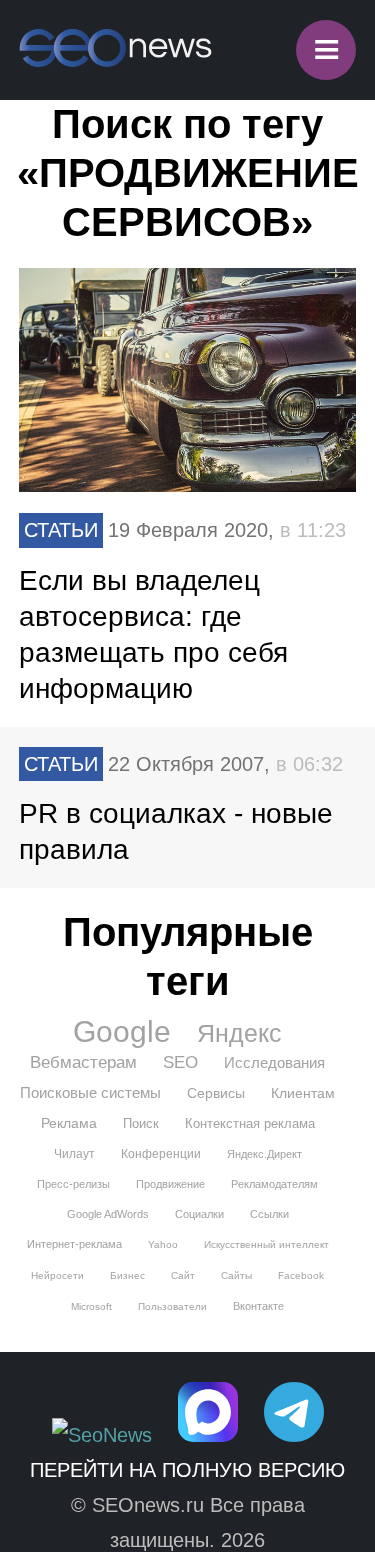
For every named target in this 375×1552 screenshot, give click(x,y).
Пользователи (172, 1306)
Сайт (183, 1275)
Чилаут (74, 1154)
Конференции (161, 1154)
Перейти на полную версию (187, 1470)
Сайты (236, 1275)
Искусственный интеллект (266, 1244)
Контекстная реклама (250, 1123)
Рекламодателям (274, 1184)
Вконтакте (258, 1306)
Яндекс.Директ (264, 1154)
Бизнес (127, 1275)
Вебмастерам (83, 1062)
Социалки (199, 1214)
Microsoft (91, 1306)
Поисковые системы (90, 1092)
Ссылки (269, 1214)
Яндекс (239, 1033)
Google (122, 1032)
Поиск (141, 1123)
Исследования (274, 1062)
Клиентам (303, 1093)
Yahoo (163, 1244)
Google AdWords (108, 1214)
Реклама (69, 1123)
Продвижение (170, 1184)
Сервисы (216, 1093)
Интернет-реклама (74, 1244)
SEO (180, 1062)
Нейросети (57, 1275)
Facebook (301, 1275)
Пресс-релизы (73, 1184)
